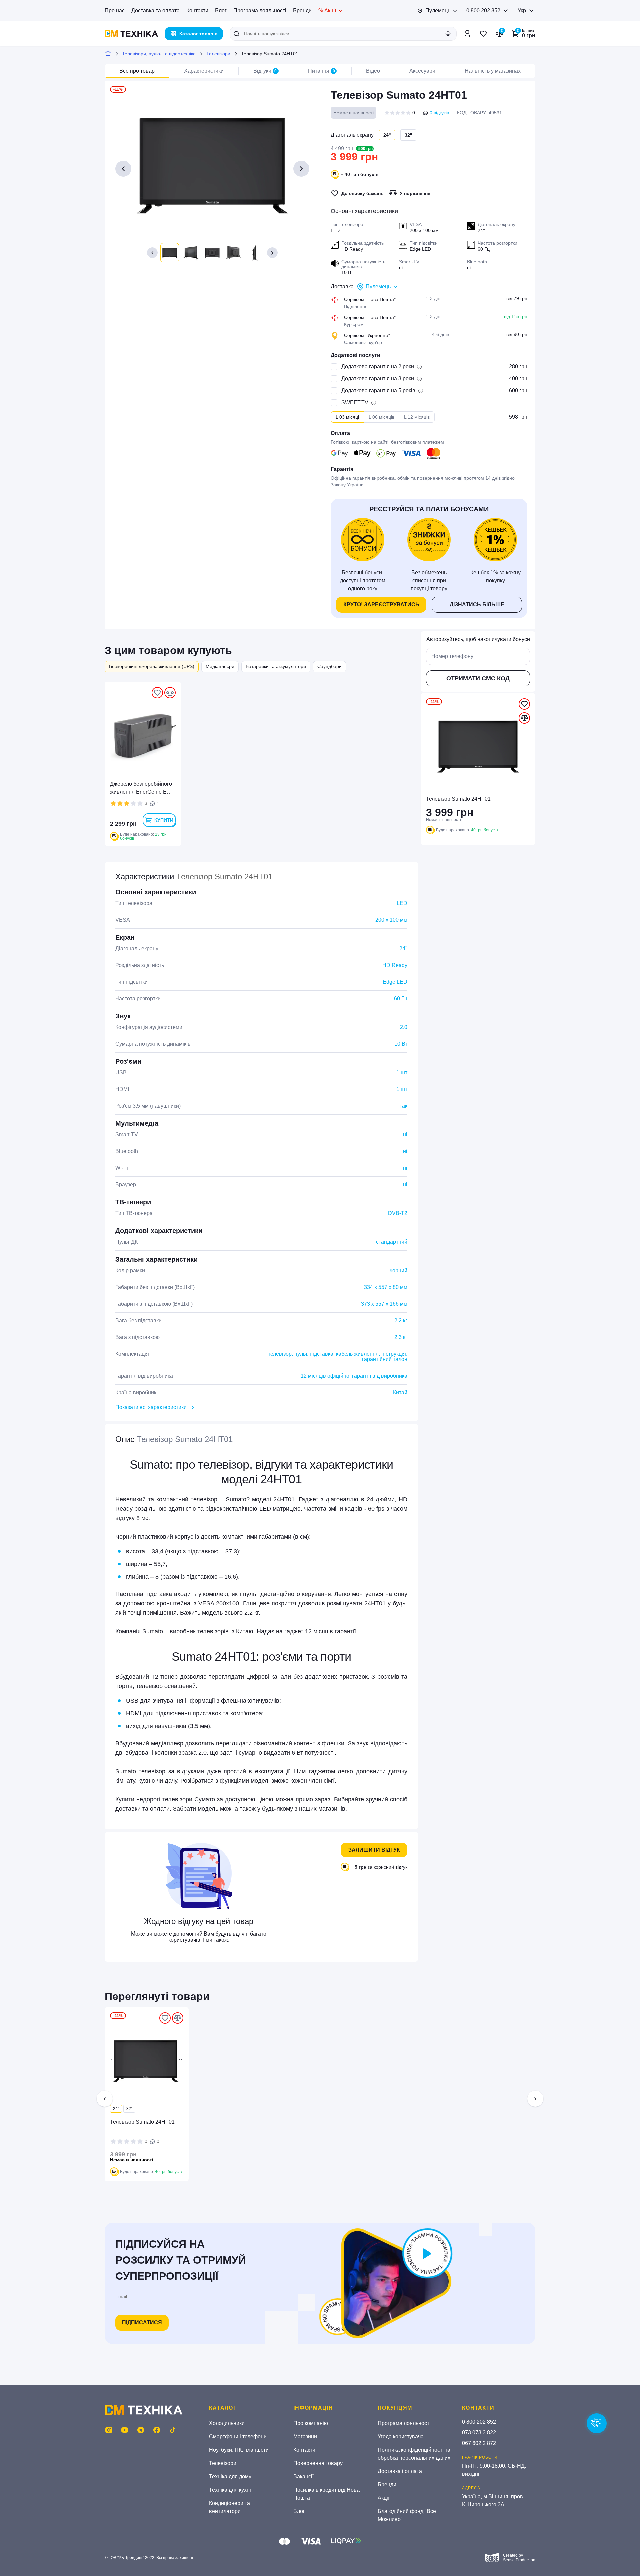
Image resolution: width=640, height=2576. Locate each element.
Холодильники (227, 2423)
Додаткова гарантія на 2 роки (378, 367)
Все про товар (137, 71)
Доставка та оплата (155, 11)
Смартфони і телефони (238, 2436)
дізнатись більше (477, 605)
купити (164, 820)
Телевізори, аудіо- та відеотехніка (159, 54)
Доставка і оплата (400, 2471)
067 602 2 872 (479, 2443)
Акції (383, 2498)
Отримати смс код (478, 678)
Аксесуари (422, 71)
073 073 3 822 (479, 2432)
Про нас (115, 11)
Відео (373, 71)
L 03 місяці (347, 417)
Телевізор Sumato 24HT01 (142, 2122)
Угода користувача (401, 2436)
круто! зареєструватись (381, 605)
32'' (408, 135)
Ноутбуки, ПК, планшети (239, 2450)
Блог (221, 11)
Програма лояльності (260, 11)
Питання (321, 71)
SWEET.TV (355, 403)
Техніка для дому (230, 2476)
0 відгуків (439, 113)
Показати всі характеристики (151, 1407)
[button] (152, 253)
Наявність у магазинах (493, 71)
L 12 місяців (417, 417)
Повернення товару (318, 2463)
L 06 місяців (381, 417)
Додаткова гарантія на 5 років (378, 391)
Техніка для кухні (230, 2490)
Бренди (302, 11)
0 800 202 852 (483, 11)
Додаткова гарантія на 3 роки (378, 379)
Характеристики (204, 71)
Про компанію (311, 2423)
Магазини (305, 2436)
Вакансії (303, 2476)
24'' (116, 2109)
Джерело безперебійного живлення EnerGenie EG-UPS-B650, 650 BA (141, 788)
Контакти (197, 11)
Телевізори (218, 54)
